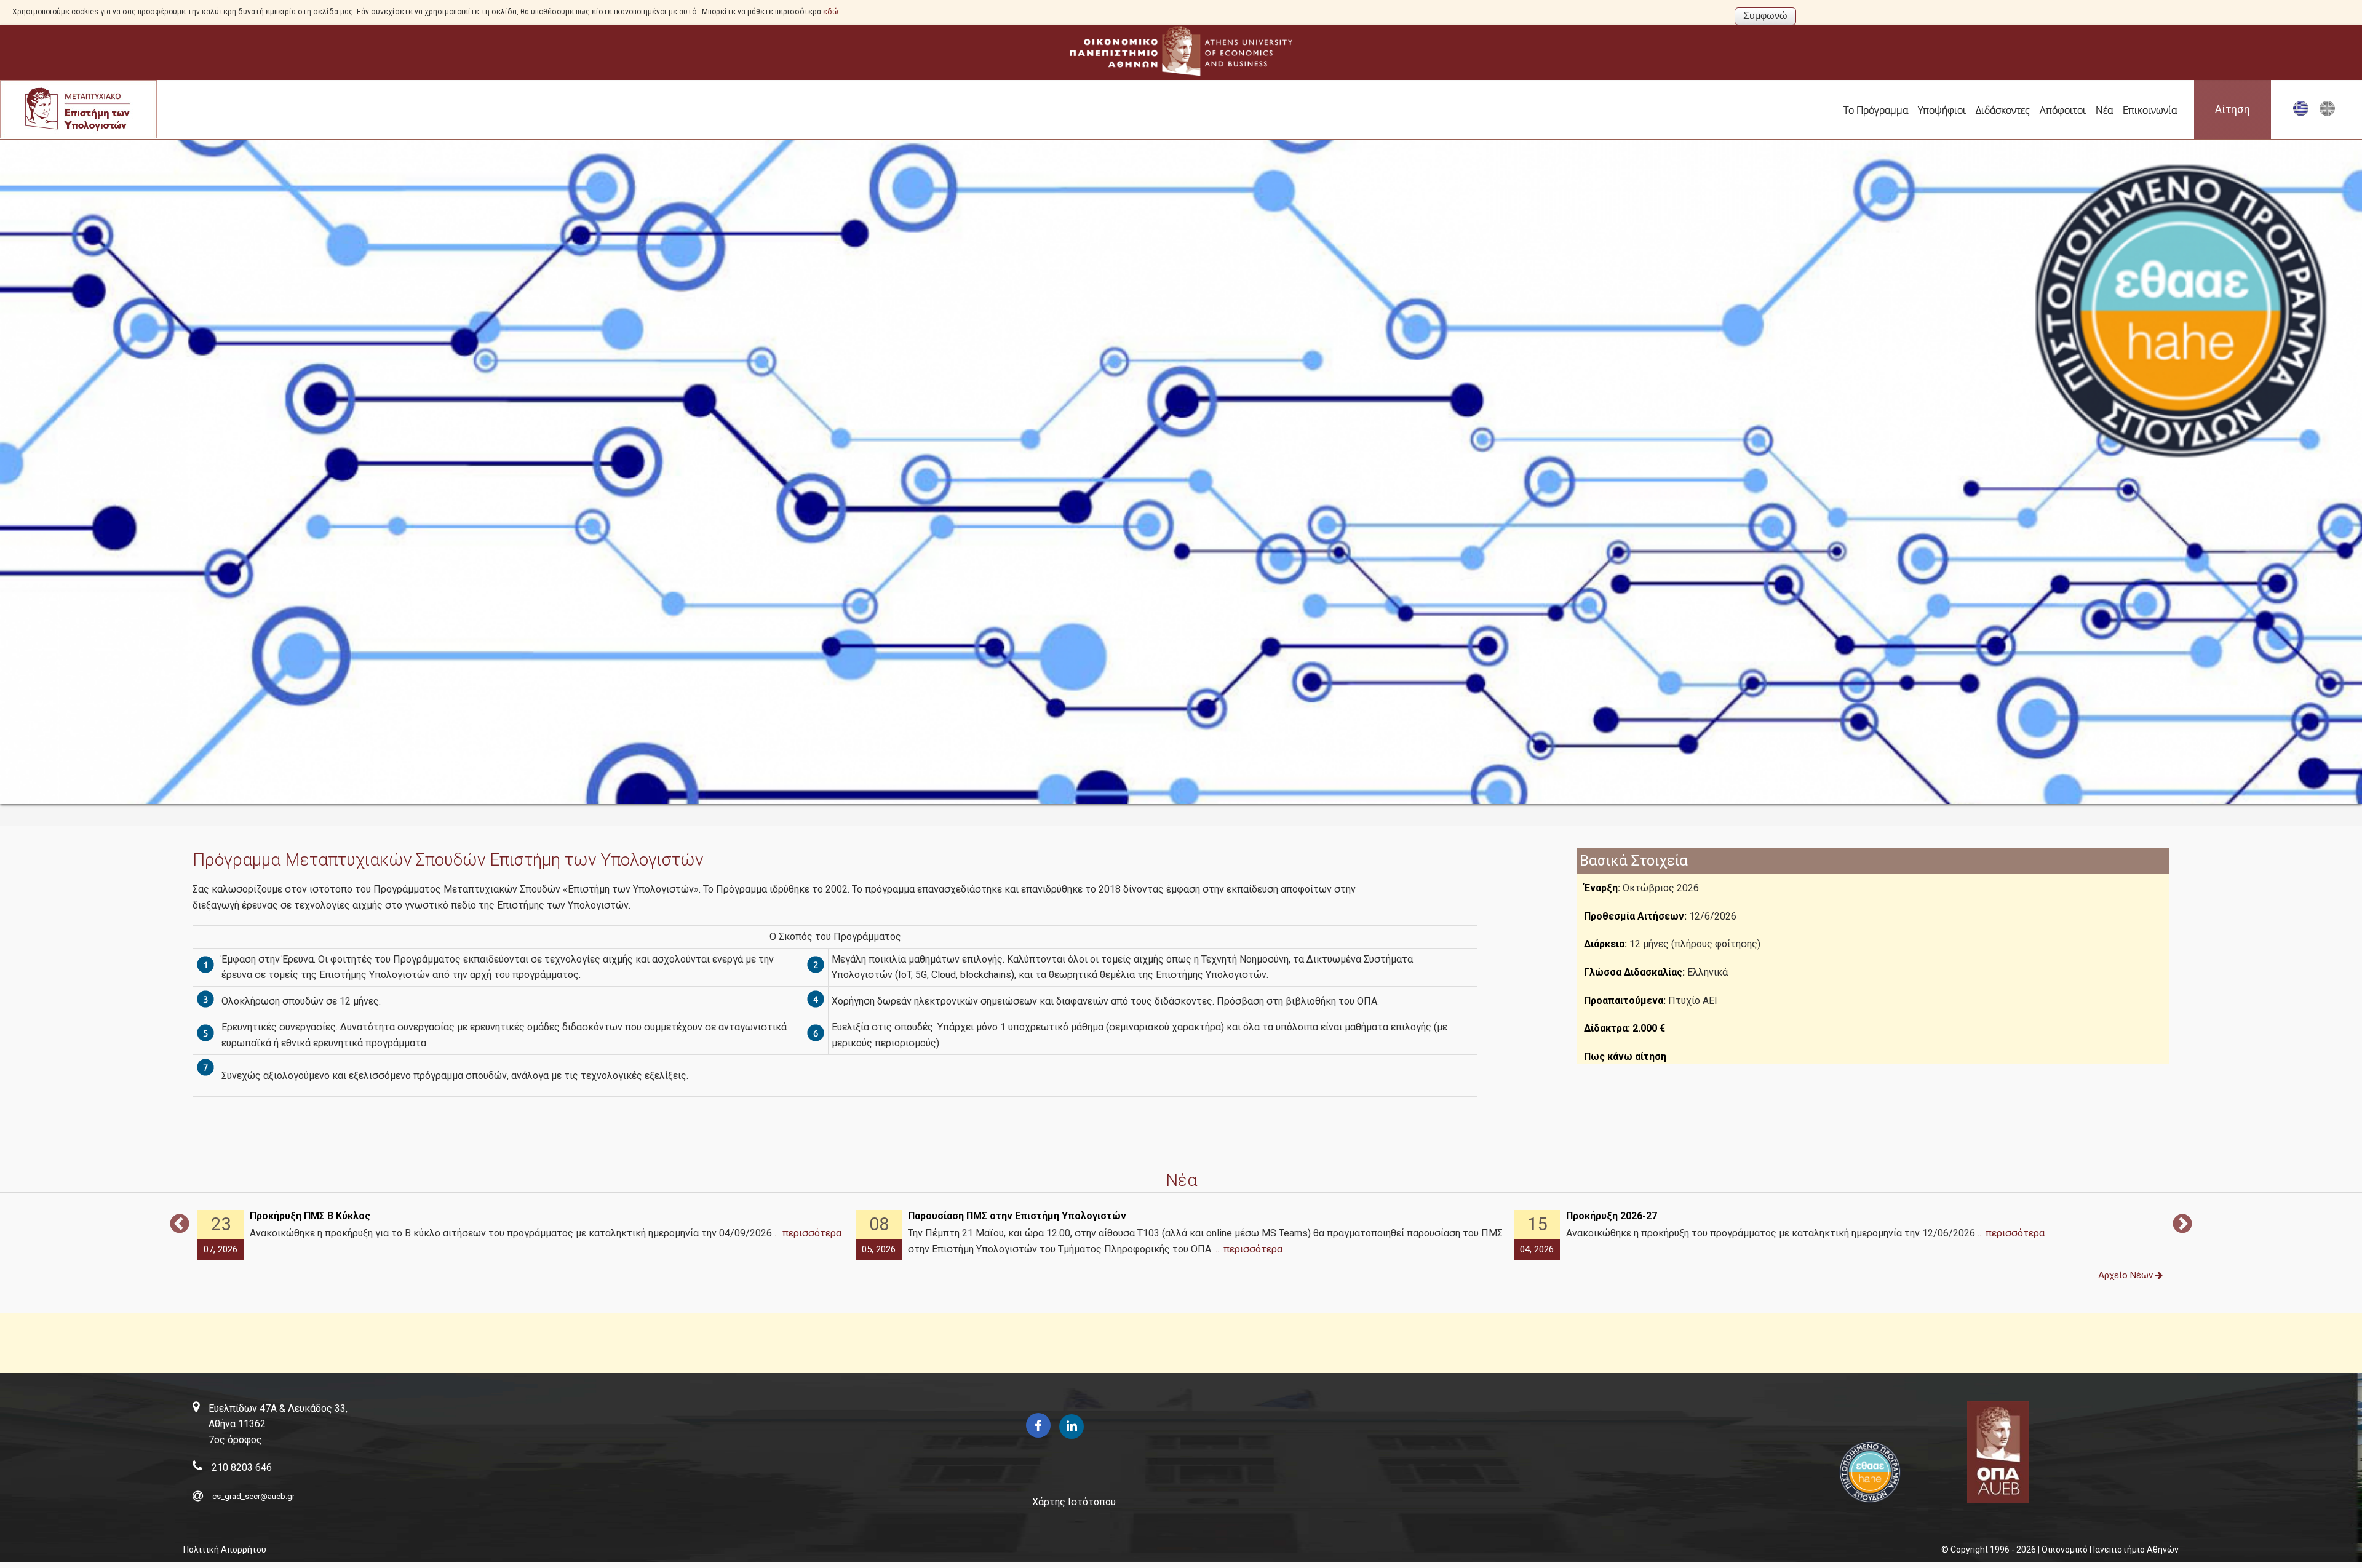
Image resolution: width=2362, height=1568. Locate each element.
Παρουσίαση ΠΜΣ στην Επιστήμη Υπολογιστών (1017, 1216)
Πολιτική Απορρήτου (225, 1550)
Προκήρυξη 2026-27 (1612, 1216)
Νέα (2104, 110)
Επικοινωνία (2150, 110)
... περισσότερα (808, 1233)
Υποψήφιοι (1942, 110)
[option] (523, 1236)
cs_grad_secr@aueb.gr (253, 1496)
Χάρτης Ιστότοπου (1074, 1502)
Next (2182, 1225)
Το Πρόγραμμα (1876, 110)
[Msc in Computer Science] (2327, 113)
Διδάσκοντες (2003, 110)
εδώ (831, 12)
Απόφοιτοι (2063, 110)
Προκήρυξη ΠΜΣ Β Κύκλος (310, 1216)
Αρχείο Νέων (2127, 1275)
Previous (180, 1225)
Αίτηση (2233, 109)
